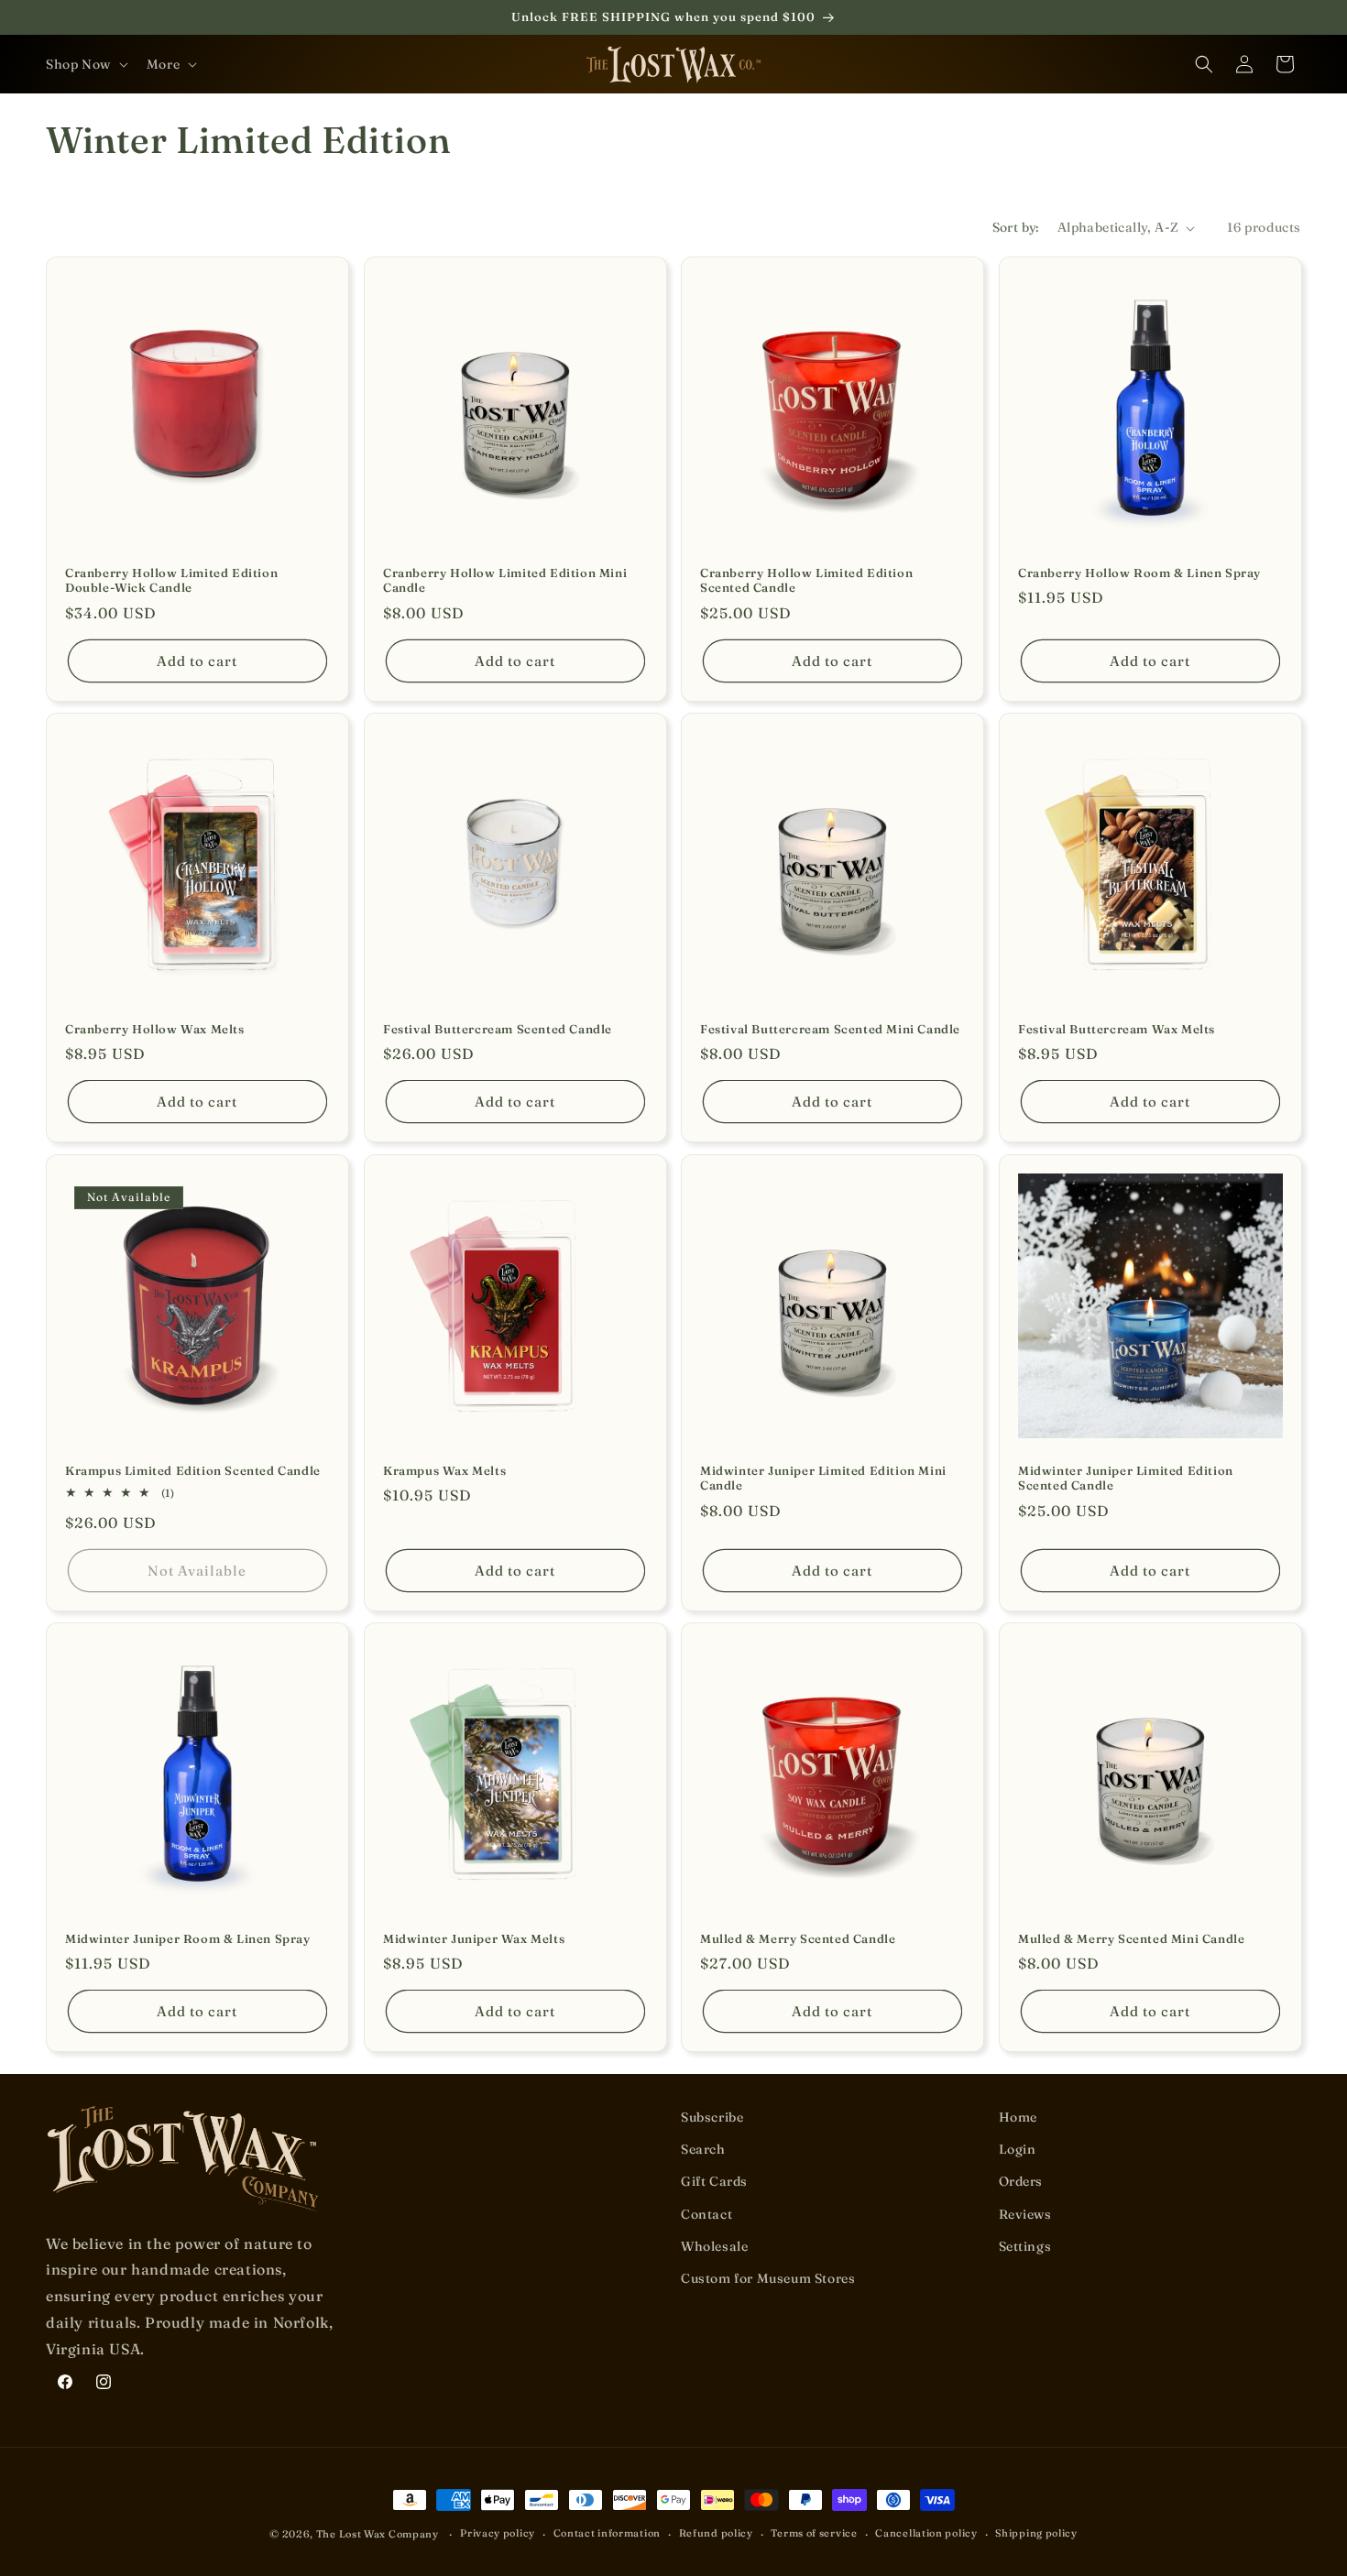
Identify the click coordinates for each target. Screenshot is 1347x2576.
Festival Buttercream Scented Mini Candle (830, 1029)
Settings (1025, 2246)
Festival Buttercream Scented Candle (498, 1029)
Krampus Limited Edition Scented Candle (193, 1469)
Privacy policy (498, 2534)
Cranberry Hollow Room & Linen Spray (1139, 573)
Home (1018, 2117)
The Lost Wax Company (378, 2534)
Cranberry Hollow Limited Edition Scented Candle (806, 580)
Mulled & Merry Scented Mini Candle (1131, 1937)
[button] (85, 64)
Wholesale (714, 2246)
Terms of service (814, 2534)
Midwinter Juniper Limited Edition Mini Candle (823, 1477)
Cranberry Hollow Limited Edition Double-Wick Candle (171, 580)
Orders (1021, 2182)
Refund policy (716, 2534)
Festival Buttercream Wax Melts (1117, 1029)
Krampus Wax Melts (444, 1469)
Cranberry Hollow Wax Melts (155, 1029)
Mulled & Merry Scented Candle (798, 1937)
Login (1018, 2149)
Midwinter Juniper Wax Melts (474, 1937)
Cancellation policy (926, 2534)
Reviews (1025, 2214)
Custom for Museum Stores (768, 2278)
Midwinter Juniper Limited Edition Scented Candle (1126, 1477)
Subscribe (712, 2117)
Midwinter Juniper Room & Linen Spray (188, 1937)
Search (703, 2149)
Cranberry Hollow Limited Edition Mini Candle (505, 580)
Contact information (607, 2534)
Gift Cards (714, 2182)
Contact (706, 2214)
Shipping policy (1036, 2534)
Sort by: (1016, 227)
